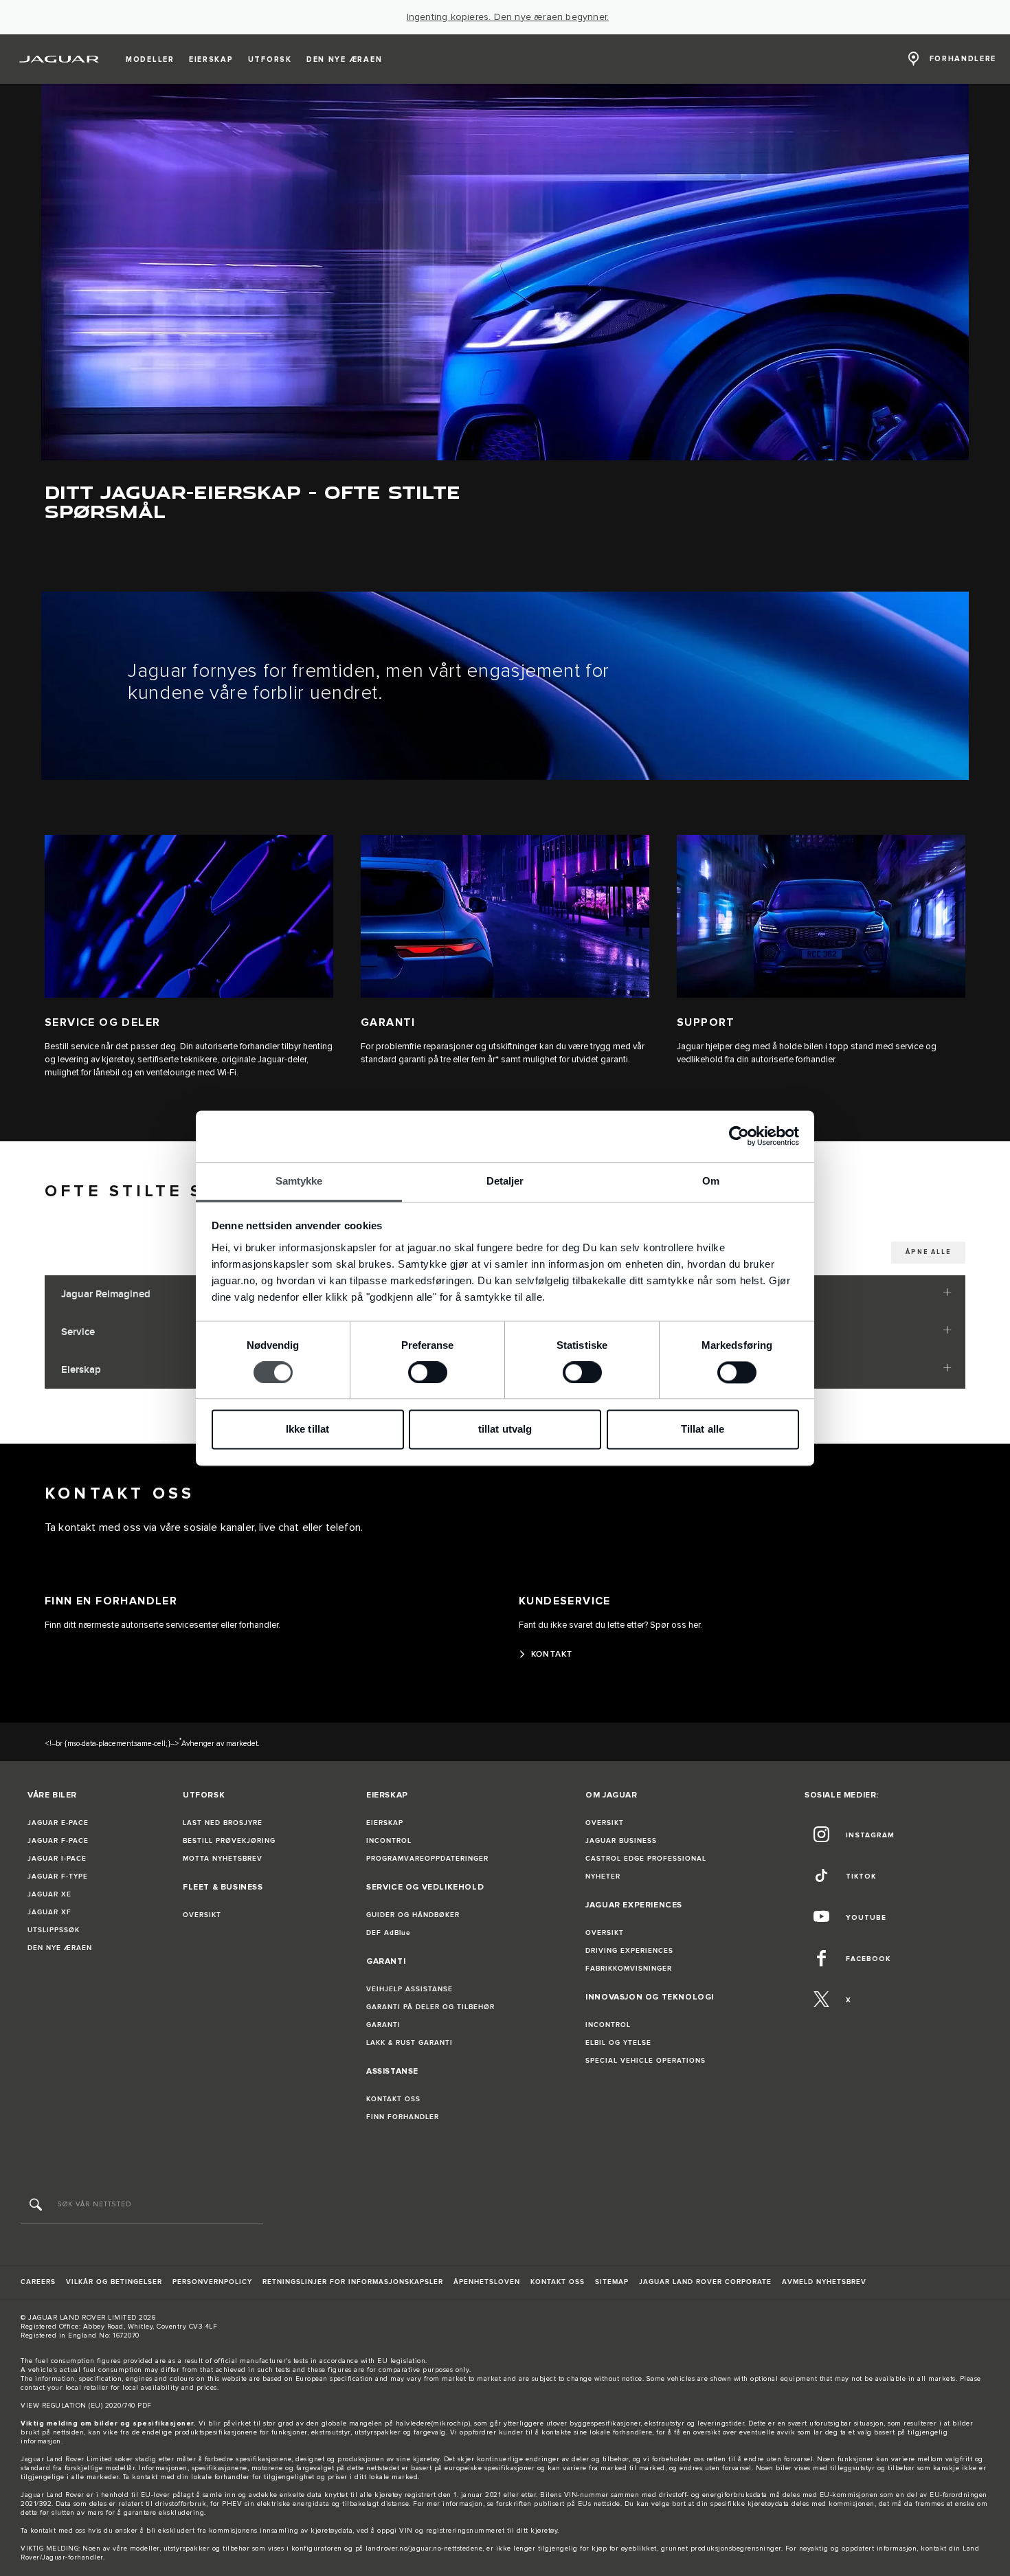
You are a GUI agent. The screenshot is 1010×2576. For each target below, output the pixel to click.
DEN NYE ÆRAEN (60, 1948)
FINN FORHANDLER (403, 2117)
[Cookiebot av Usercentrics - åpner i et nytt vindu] (739, 1136)
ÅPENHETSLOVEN (487, 2282)
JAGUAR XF (49, 1912)
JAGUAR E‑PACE (58, 1823)
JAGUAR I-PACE (57, 1859)
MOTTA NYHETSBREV (223, 1859)
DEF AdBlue (389, 1933)
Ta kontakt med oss (53, 2531)
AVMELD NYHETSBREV (824, 2282)
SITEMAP (612, 2282)
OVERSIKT (202, 1915)
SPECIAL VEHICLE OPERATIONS (646, 2061)
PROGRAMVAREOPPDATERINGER (427, 1859)
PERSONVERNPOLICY (212, 2282)
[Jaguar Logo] (59, 59)
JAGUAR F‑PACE (58, 1841)
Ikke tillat (307, 1430)
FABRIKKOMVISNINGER (629, 1969)
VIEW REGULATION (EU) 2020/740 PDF (86, 2406)
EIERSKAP (385, 1823)
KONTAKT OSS (393, 2099)
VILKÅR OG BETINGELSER (114, 2282)
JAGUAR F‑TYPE (58, 1877)
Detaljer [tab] (505, 1181)
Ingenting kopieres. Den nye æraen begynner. (508, 17)
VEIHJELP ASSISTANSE (409, 1989)
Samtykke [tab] (299, 1181)
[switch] (428, 1372)
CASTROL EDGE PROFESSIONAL (646, 1859)
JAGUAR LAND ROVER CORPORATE (705, 2282)
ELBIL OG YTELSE (618, 2043)
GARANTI (383, 2025)
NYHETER (603, 1877)
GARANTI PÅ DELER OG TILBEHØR (430, 2007)
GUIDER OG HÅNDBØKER (413, 1915)
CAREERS (38, 2282)
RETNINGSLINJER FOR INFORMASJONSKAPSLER (353, 2282)
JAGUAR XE (49, 1894)
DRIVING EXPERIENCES (629, 1951)
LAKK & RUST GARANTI (409, 2043)
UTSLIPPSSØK (54, 1930)
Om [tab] (711, 1181)
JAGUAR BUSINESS (621, 1841)
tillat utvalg (505, 1430)
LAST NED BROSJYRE (223, 1823)
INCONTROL (389, 1841)
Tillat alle (703, 1430)
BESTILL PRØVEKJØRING (229, 1841)
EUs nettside (599, 2504)
